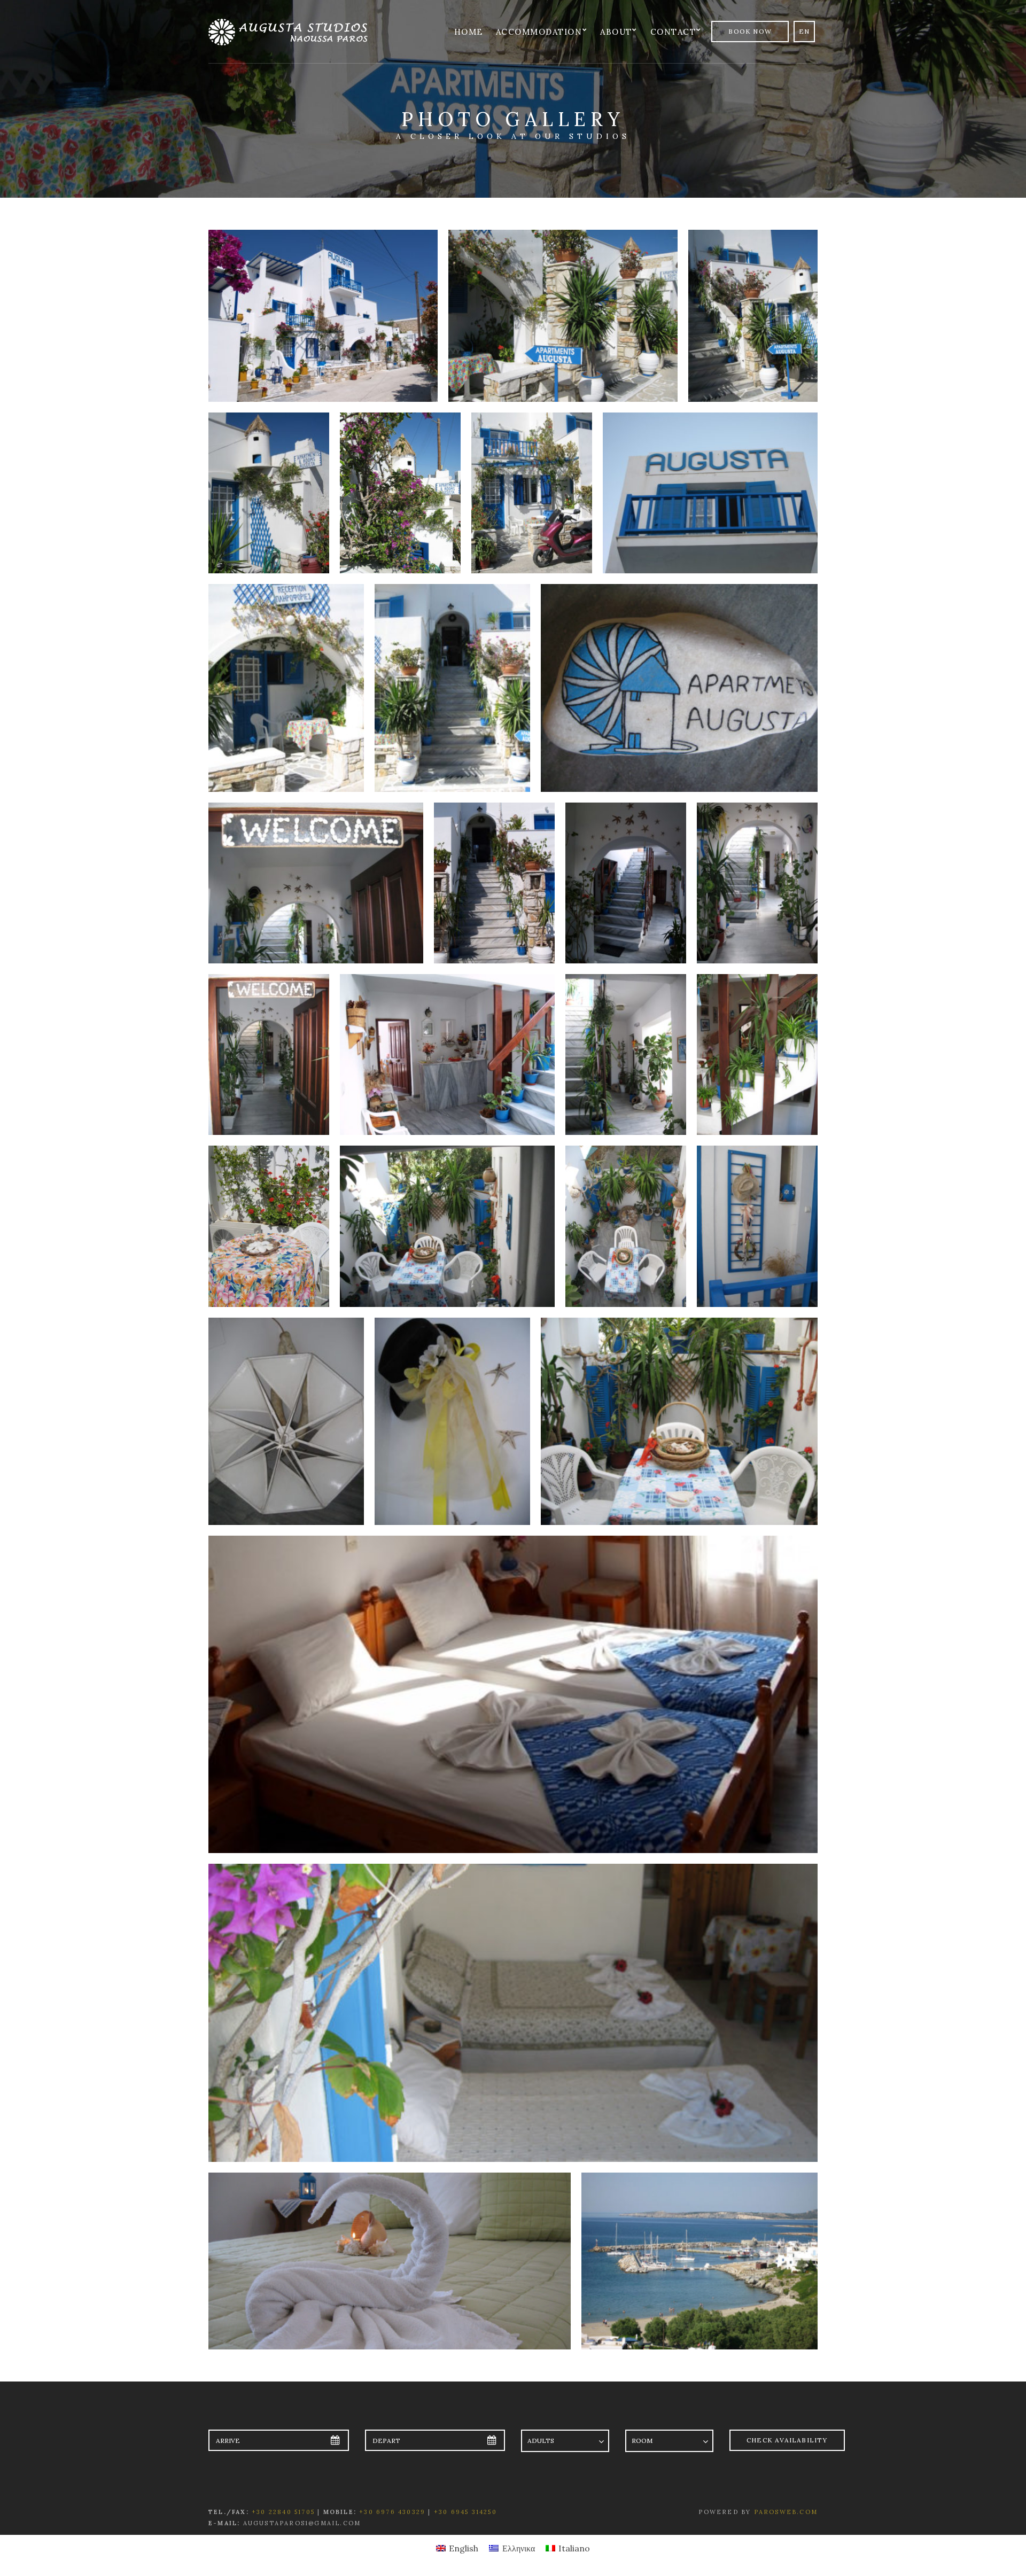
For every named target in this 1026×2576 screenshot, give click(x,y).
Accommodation (539, 32)
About (616, 32)
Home (469, 32)
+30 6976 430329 (392, 2512)
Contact (673, 32)
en (804, 31)
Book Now (750, 31)
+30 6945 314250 (465, 2512)
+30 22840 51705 (283, 2512)
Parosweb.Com (786, 2512)
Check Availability (787, 2440)
